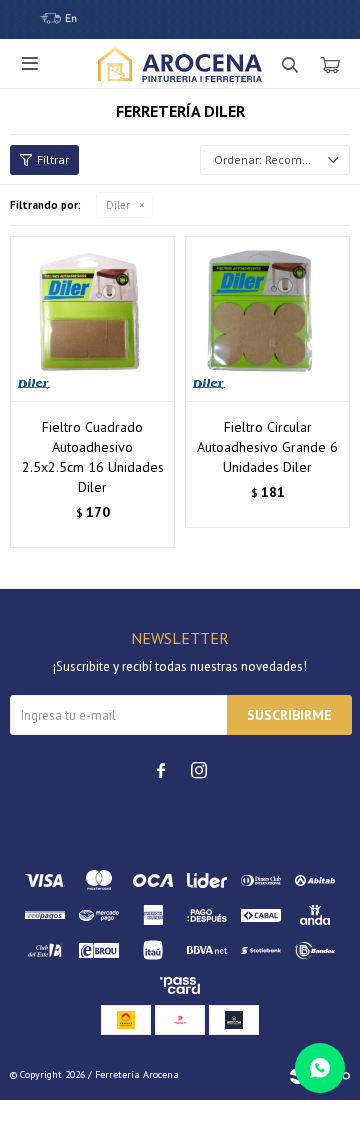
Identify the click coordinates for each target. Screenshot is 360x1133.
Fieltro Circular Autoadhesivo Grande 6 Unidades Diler (267, 447)
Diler (118, 205)
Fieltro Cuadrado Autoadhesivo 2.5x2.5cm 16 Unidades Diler (93, 457)
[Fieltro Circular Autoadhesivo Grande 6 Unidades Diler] (267, 318)
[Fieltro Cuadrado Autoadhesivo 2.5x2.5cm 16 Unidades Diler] (92, 318)
